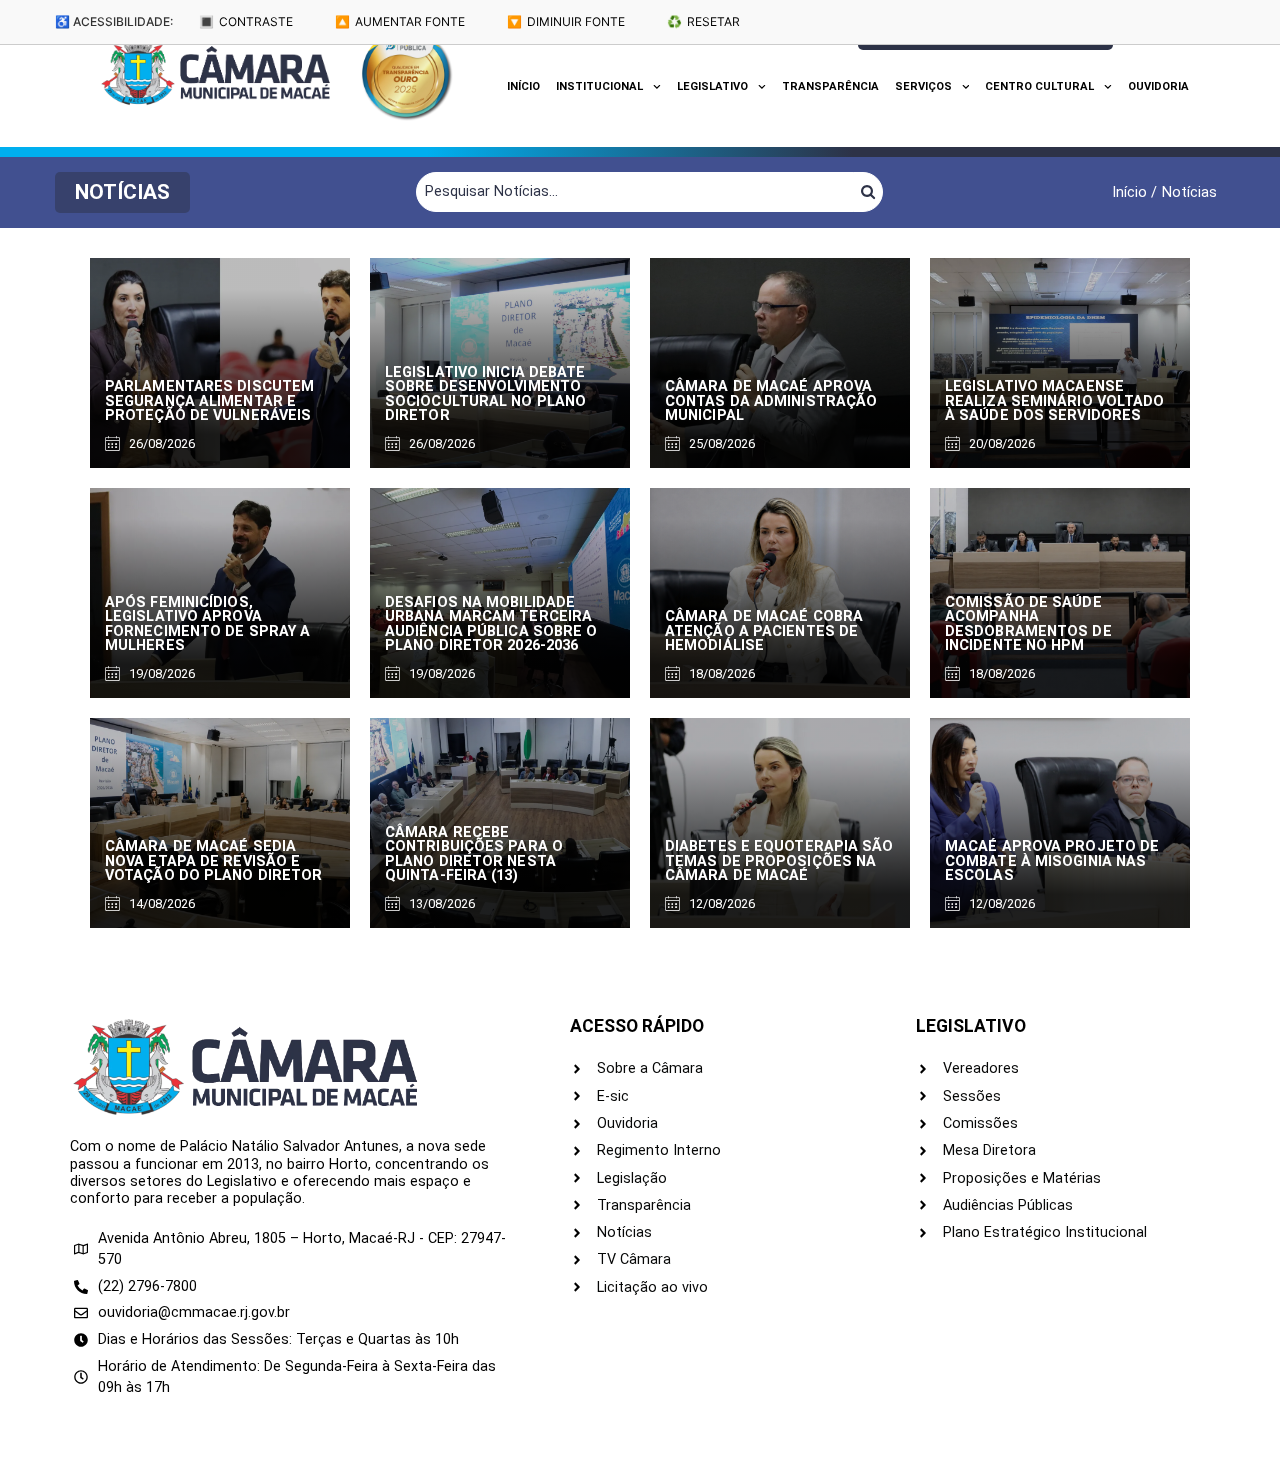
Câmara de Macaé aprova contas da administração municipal (771, 401)
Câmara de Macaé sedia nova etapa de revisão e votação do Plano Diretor (213, 861)
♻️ (703, 21)
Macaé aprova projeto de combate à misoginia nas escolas (1052, 861)
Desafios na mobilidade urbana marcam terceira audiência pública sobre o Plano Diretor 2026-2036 (491, 624)
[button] (122, 192)
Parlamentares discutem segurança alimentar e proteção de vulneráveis (209, 401)
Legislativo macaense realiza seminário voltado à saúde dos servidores (1055, 401)
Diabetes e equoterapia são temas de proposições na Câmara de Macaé (779, 861)
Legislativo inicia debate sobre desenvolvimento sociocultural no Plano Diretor (485, 394)
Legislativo (712, 86)
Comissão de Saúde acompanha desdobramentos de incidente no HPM (1028, 624)
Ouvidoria (1158, 86)
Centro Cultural (1039, 86)
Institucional (599, 86)
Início (523, 86)
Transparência (830, 86)
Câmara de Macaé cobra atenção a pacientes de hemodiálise (764, 631)
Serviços (923, 86)
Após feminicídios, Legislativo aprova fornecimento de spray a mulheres (207, 624)
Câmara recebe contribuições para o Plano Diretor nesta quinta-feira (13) (474, 854)
